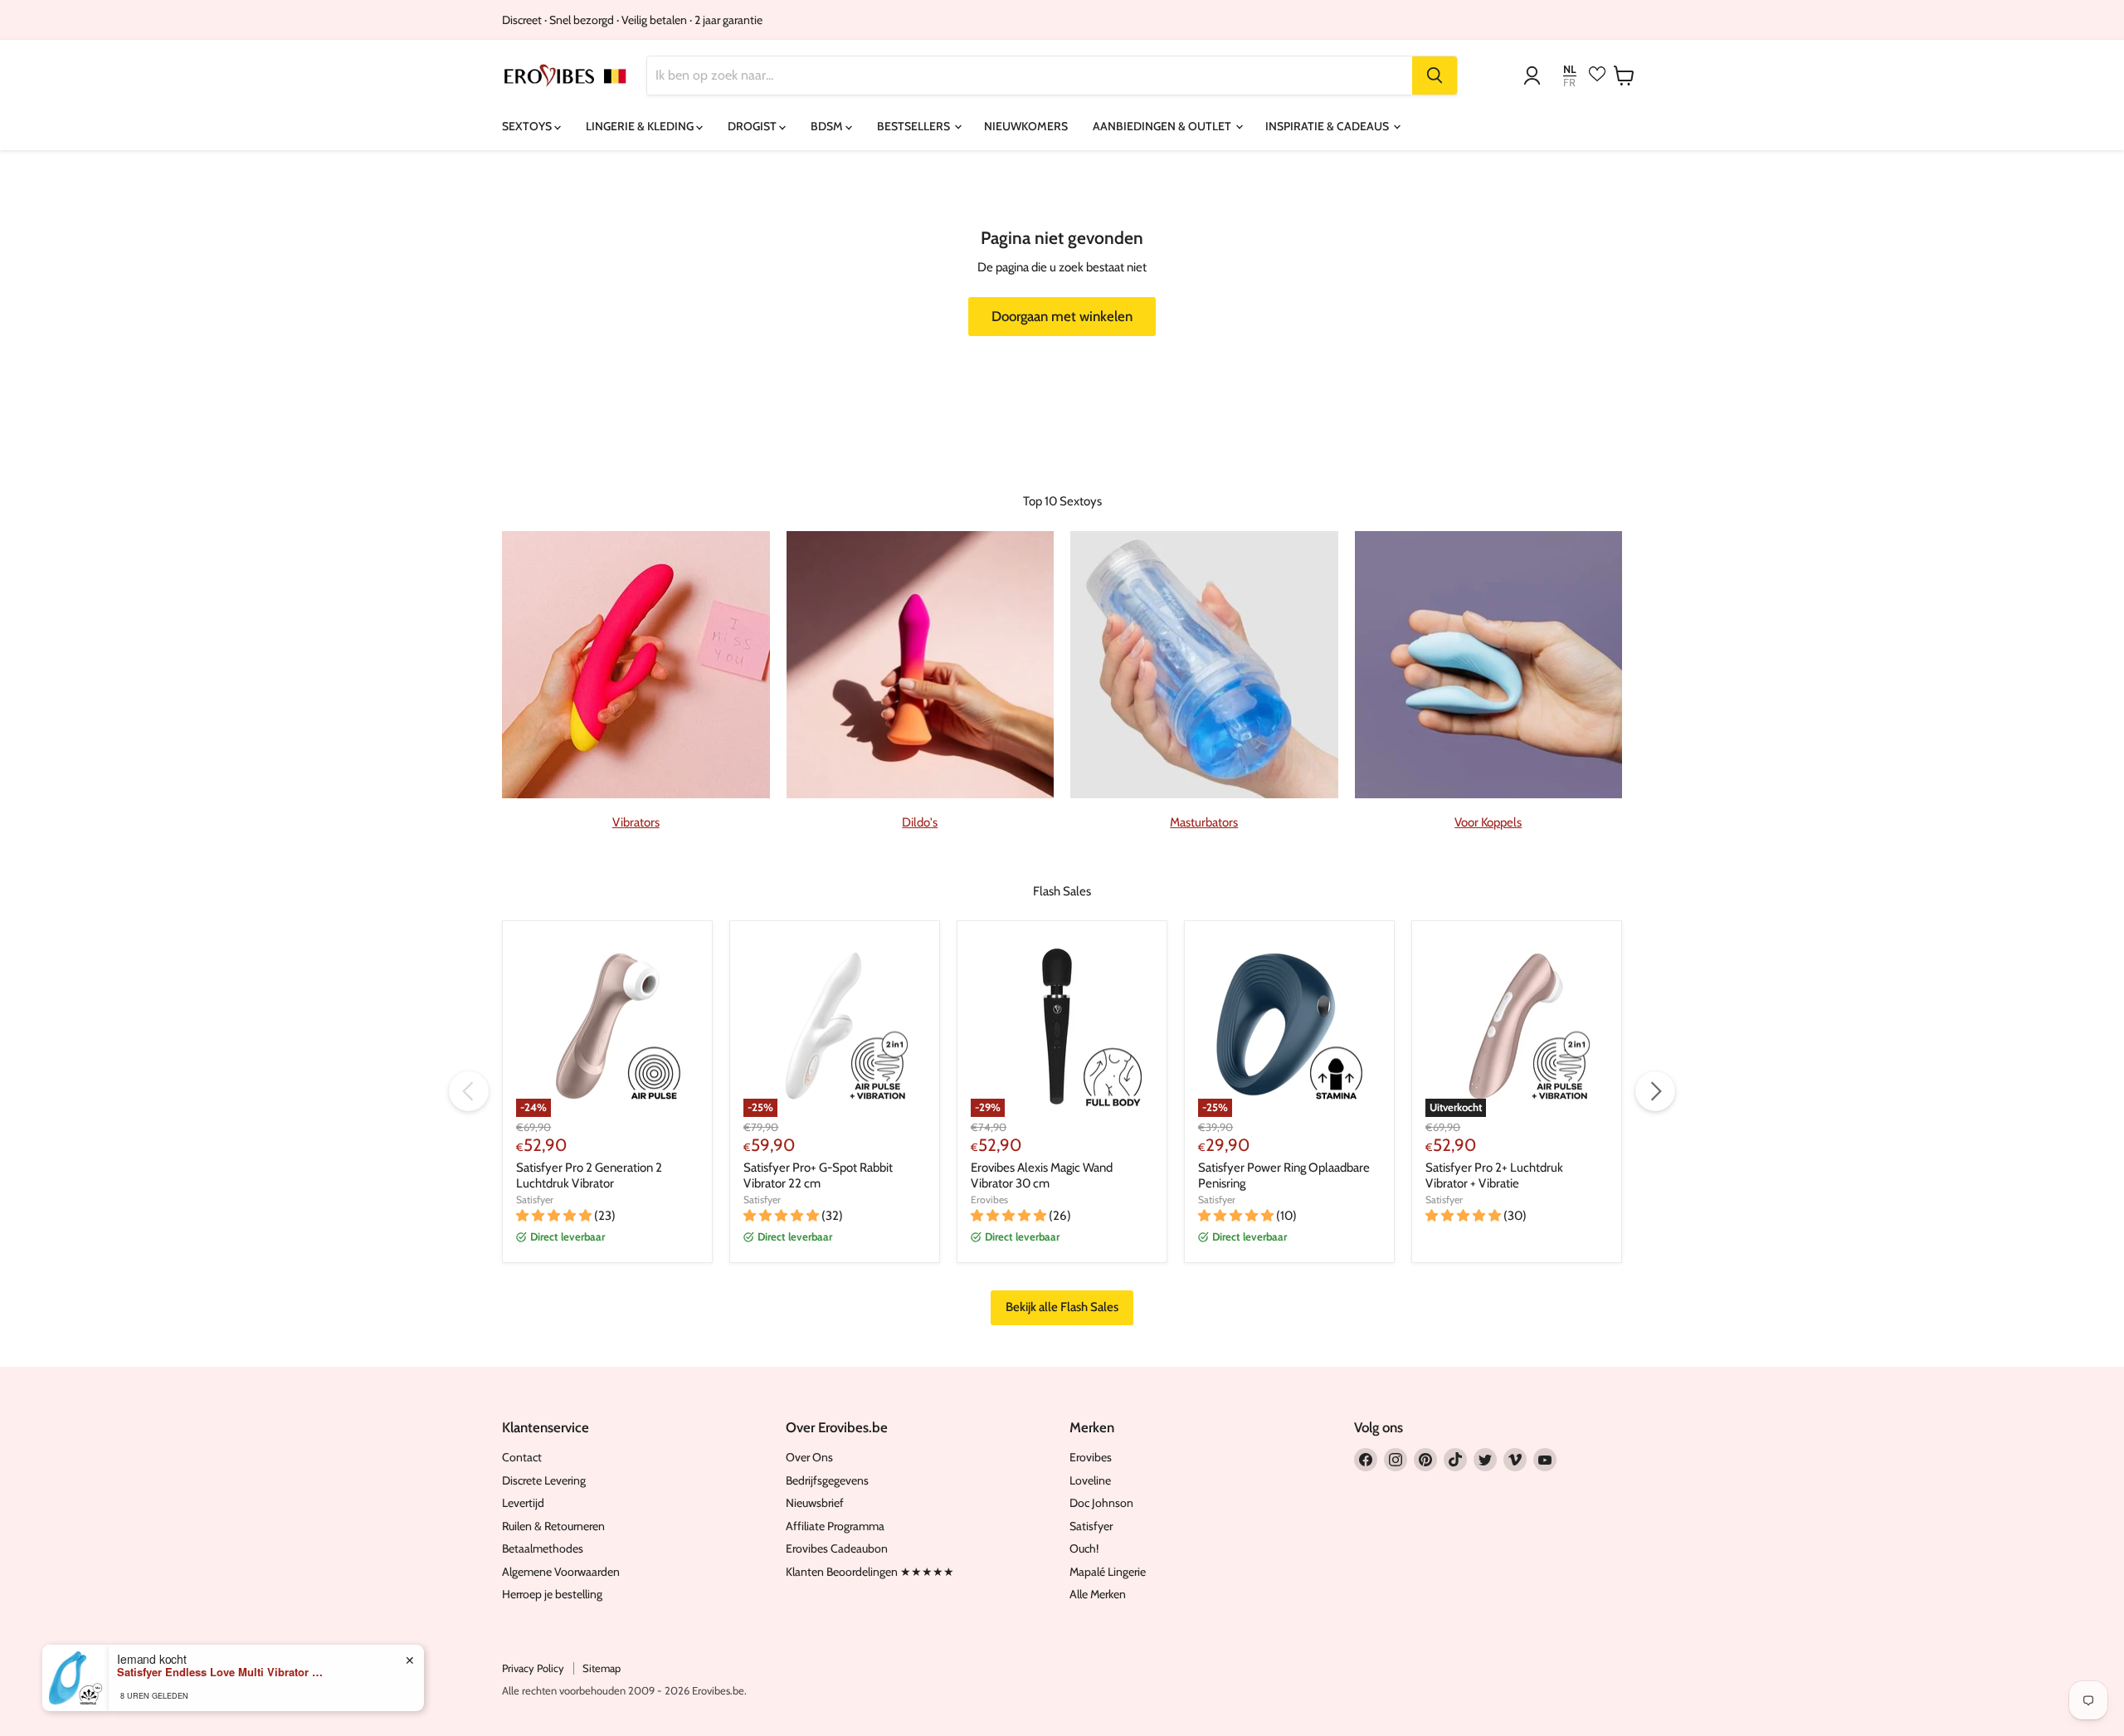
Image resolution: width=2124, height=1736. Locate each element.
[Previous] (469, 1091)
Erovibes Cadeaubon (837, 1548)
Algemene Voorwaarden (561, 1572)
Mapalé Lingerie (1108, 1572)
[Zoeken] (1435, 76)
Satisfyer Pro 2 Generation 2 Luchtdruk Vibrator (589, 1176)
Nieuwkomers (1026, 126)
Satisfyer (535, 1200)
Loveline (1090, 1480)
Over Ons (809, 1457)
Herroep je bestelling (552, 1594)
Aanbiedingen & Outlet (1163, 126)
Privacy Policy (533, 1668)
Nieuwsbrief (815, 1503)
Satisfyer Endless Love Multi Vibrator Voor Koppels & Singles (221, 1672)
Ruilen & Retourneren (553, 1526)
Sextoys (528, 126)
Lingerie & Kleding (641, 126)
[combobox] (1030, 76)
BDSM (828, 126)
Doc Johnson (1101, 1503)
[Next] (1655, 1091)
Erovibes (989, 1200)
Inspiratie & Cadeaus (1328, 126)
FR (1569, 83)
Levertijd (523, 1503)
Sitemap (602, 1668)
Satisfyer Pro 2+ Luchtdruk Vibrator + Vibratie (1494, 1176)
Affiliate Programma (835, 1526)
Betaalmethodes (543, 1548)
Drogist (753, 126)
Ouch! (1084, 1548)
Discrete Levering (544, 1480)
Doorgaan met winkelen (1062, 316)
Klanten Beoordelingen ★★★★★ (870, 1572)
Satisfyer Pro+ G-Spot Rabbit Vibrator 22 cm (818, 1176)
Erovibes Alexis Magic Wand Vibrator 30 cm (1042, 1176)
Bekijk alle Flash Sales (1062, 1307)
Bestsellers (915, 126)
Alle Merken (1098, 1594)
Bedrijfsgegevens (827, 1480)
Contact (522, 1457)
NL (1570, 69)
